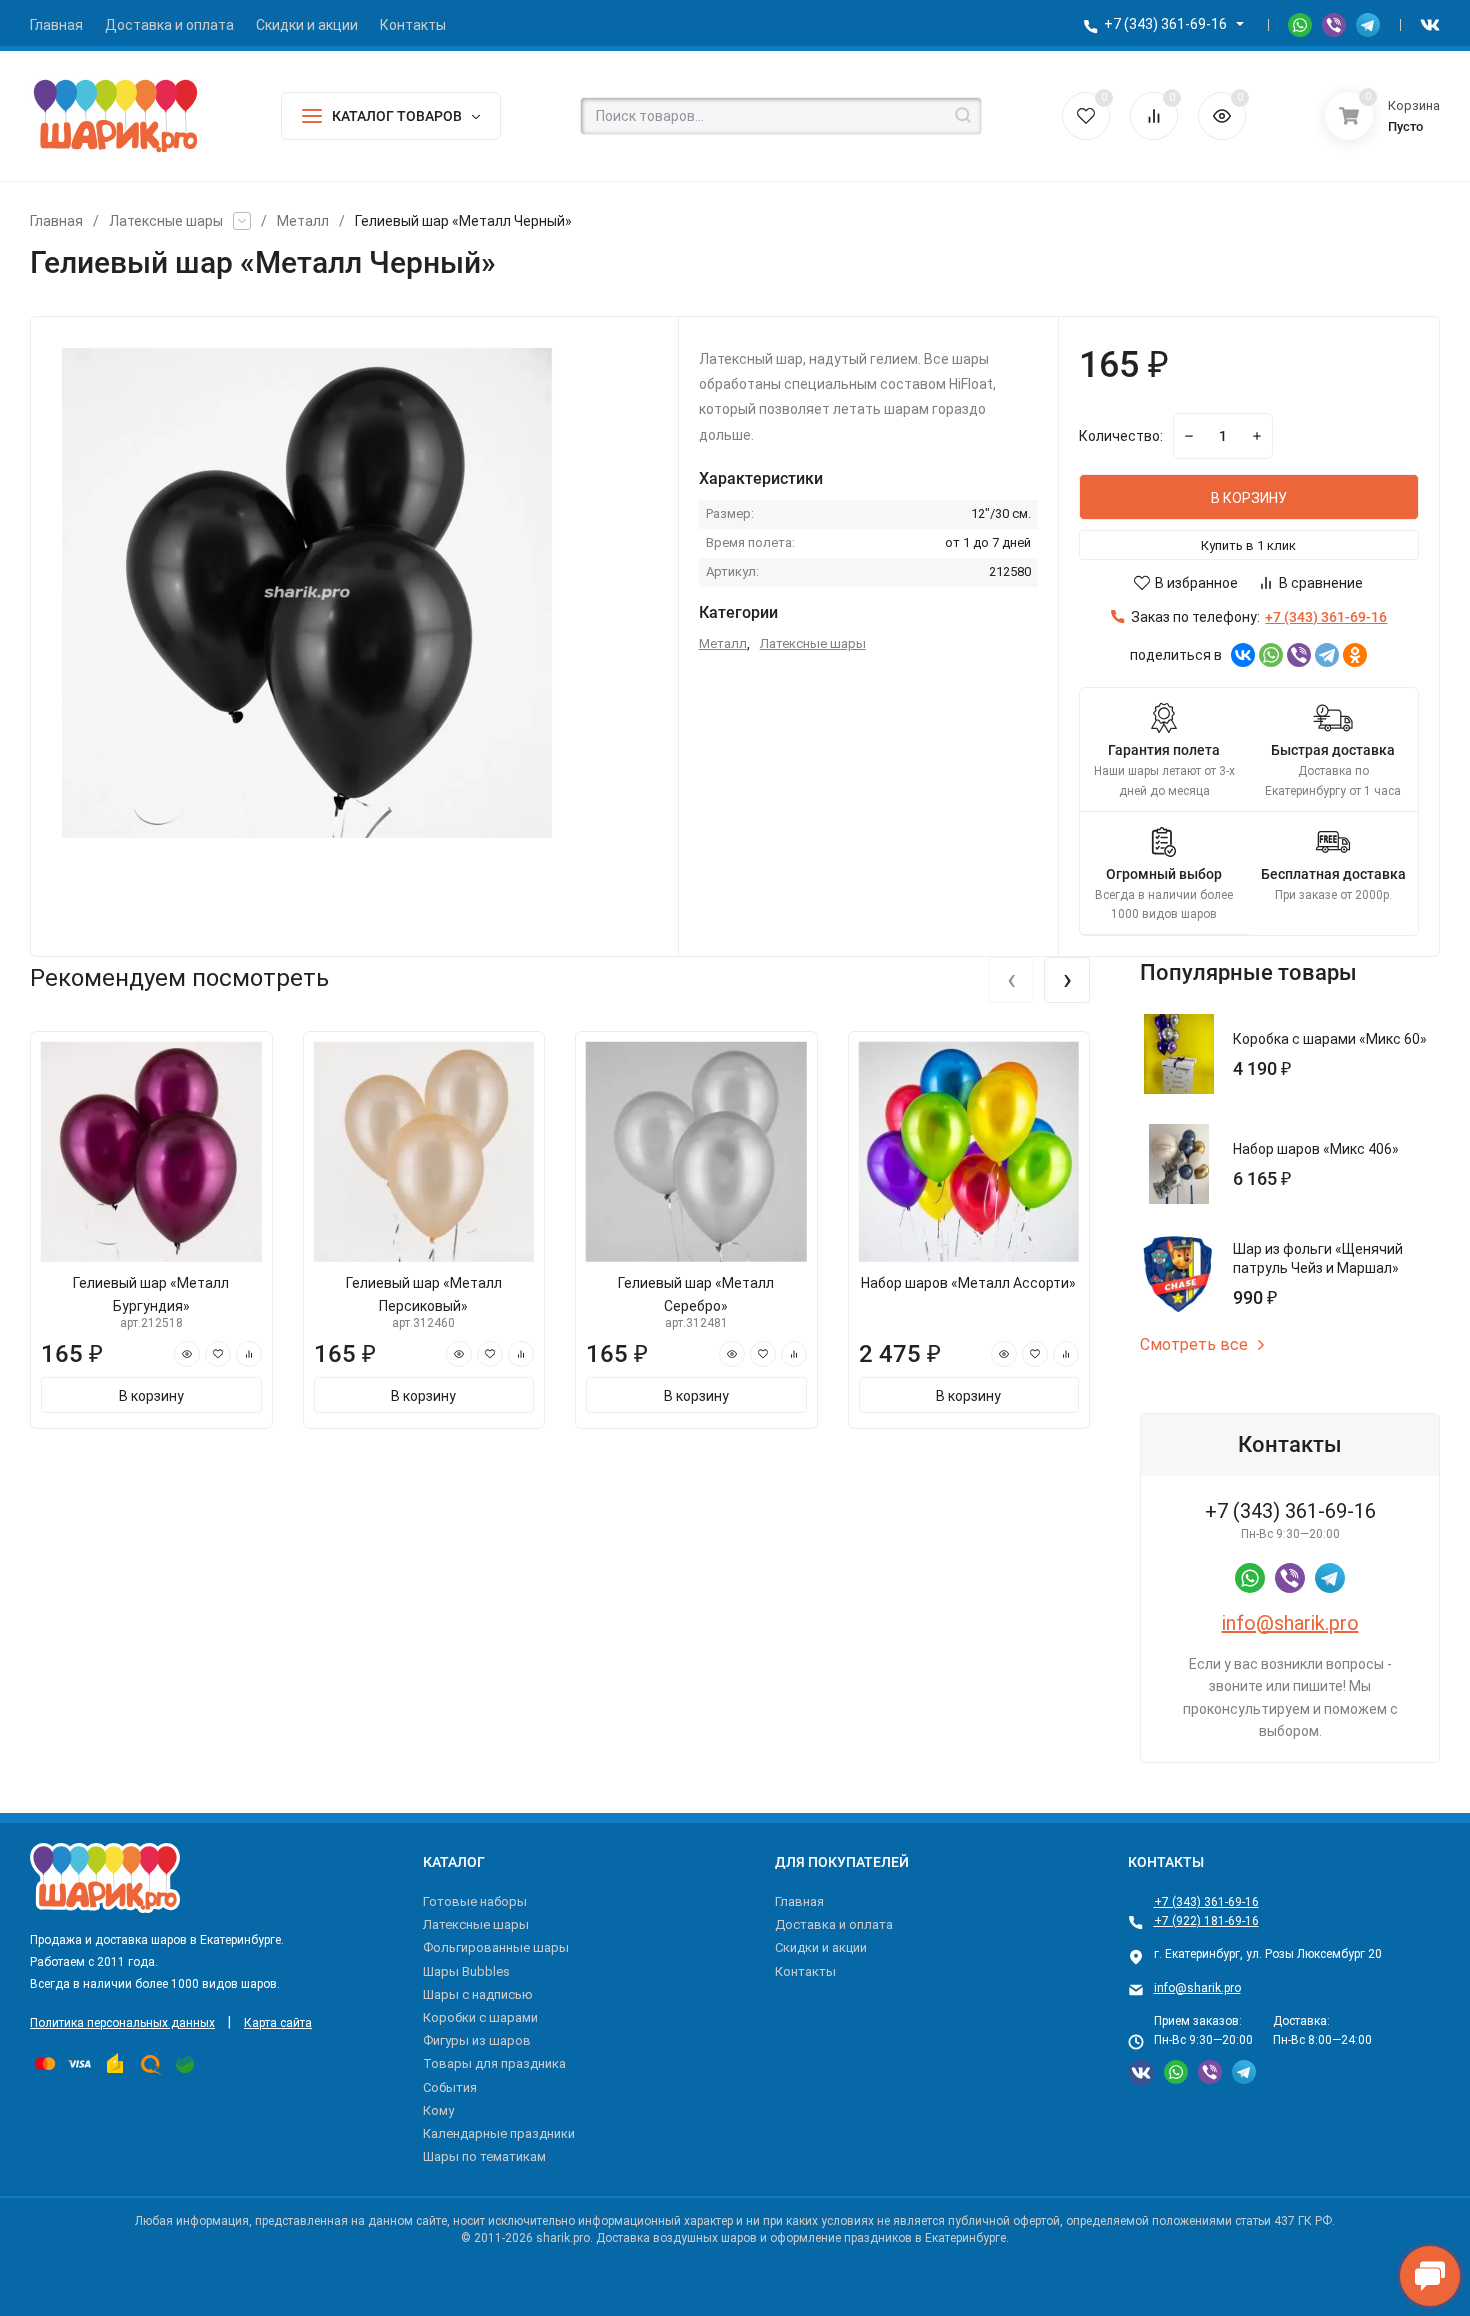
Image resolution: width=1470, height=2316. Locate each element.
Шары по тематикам (484, 2156)
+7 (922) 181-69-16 (1206, 1921)
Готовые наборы (475, 1901)
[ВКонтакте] (1243, 655)
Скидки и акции (821, 1947)
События (450, 2087)
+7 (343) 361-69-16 (1165, 24)
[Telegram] (1327, 655)
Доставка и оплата (834, 1924)
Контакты (805, 1971)
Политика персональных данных (122, 2023)
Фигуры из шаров (477, 2040)
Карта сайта (278, 2023)
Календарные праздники (499, 2133)
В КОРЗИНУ (1249, 498)
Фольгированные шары (496, 1947)
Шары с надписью (478, 1994)
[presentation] (1011, 980)
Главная (56, 221)
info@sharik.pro (1290, 1623)
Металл (303, 221)
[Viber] (1299, 655)
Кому (438, 2110)
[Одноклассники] (1355, 655)
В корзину (151, 1396)
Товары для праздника (494, 2063)
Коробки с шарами (480, 2017)
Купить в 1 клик (1248, 545)
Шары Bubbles (466, 1971)
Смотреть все (1194, 1345)
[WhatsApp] (1271, 655)
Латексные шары (166, 221)
